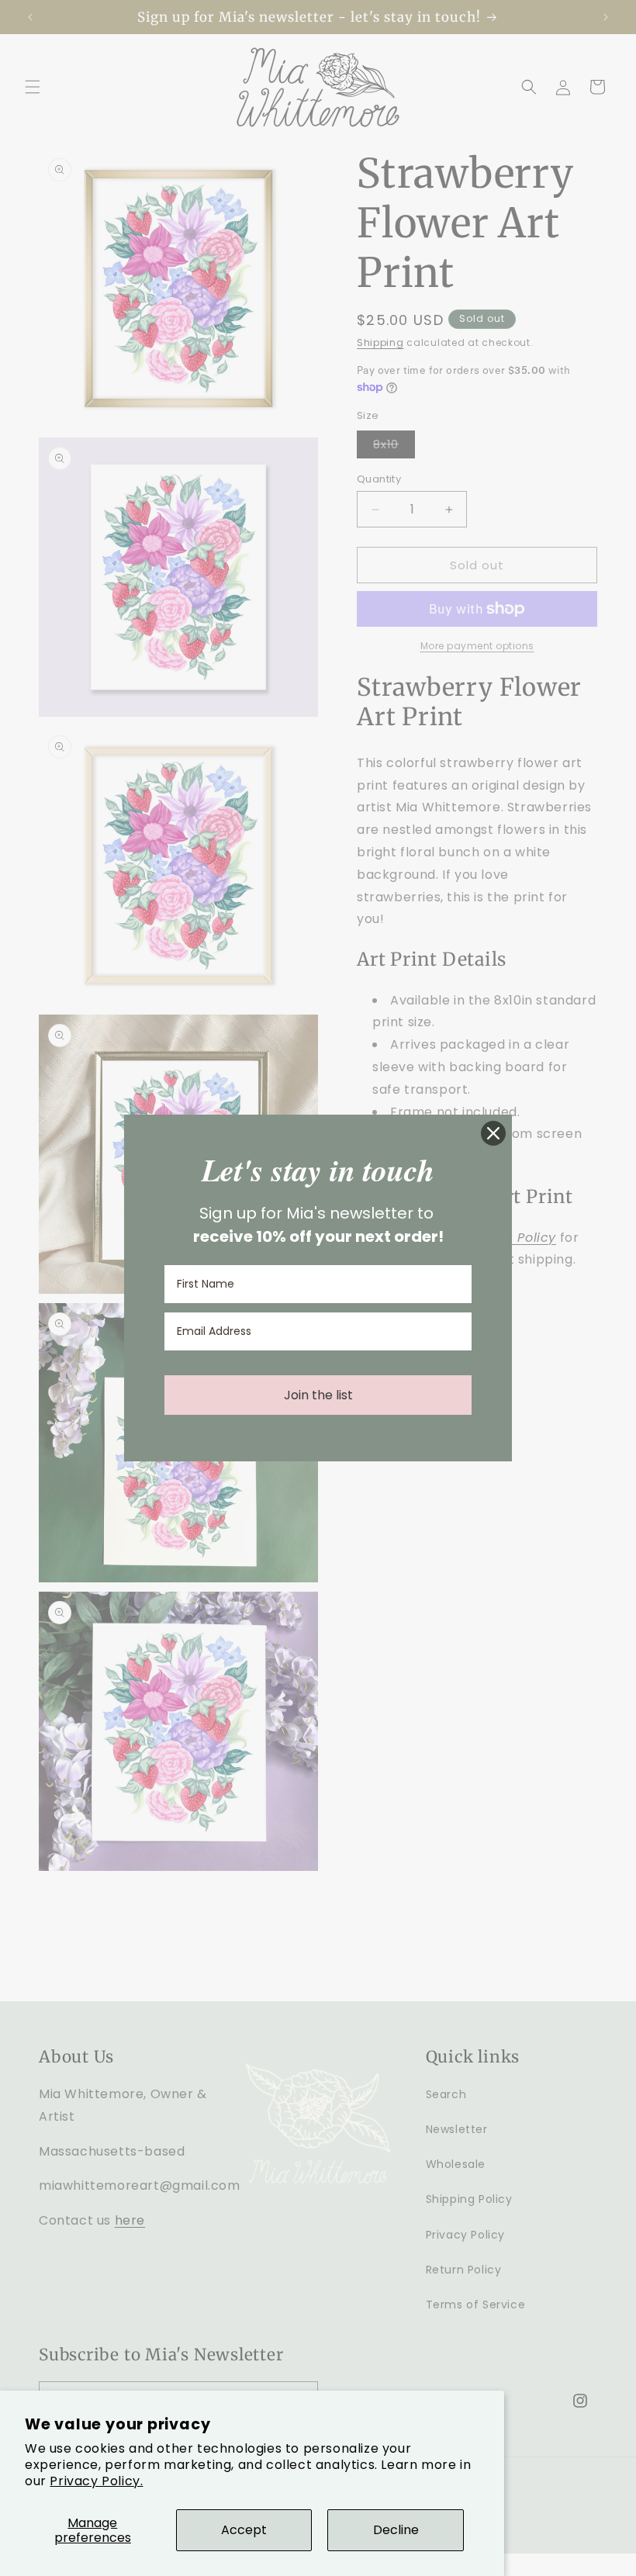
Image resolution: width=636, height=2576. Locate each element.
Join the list (318, 1395)
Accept (244, 2530)
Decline (396, 2530)
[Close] (493, 1133)
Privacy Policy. (96, 2481)
